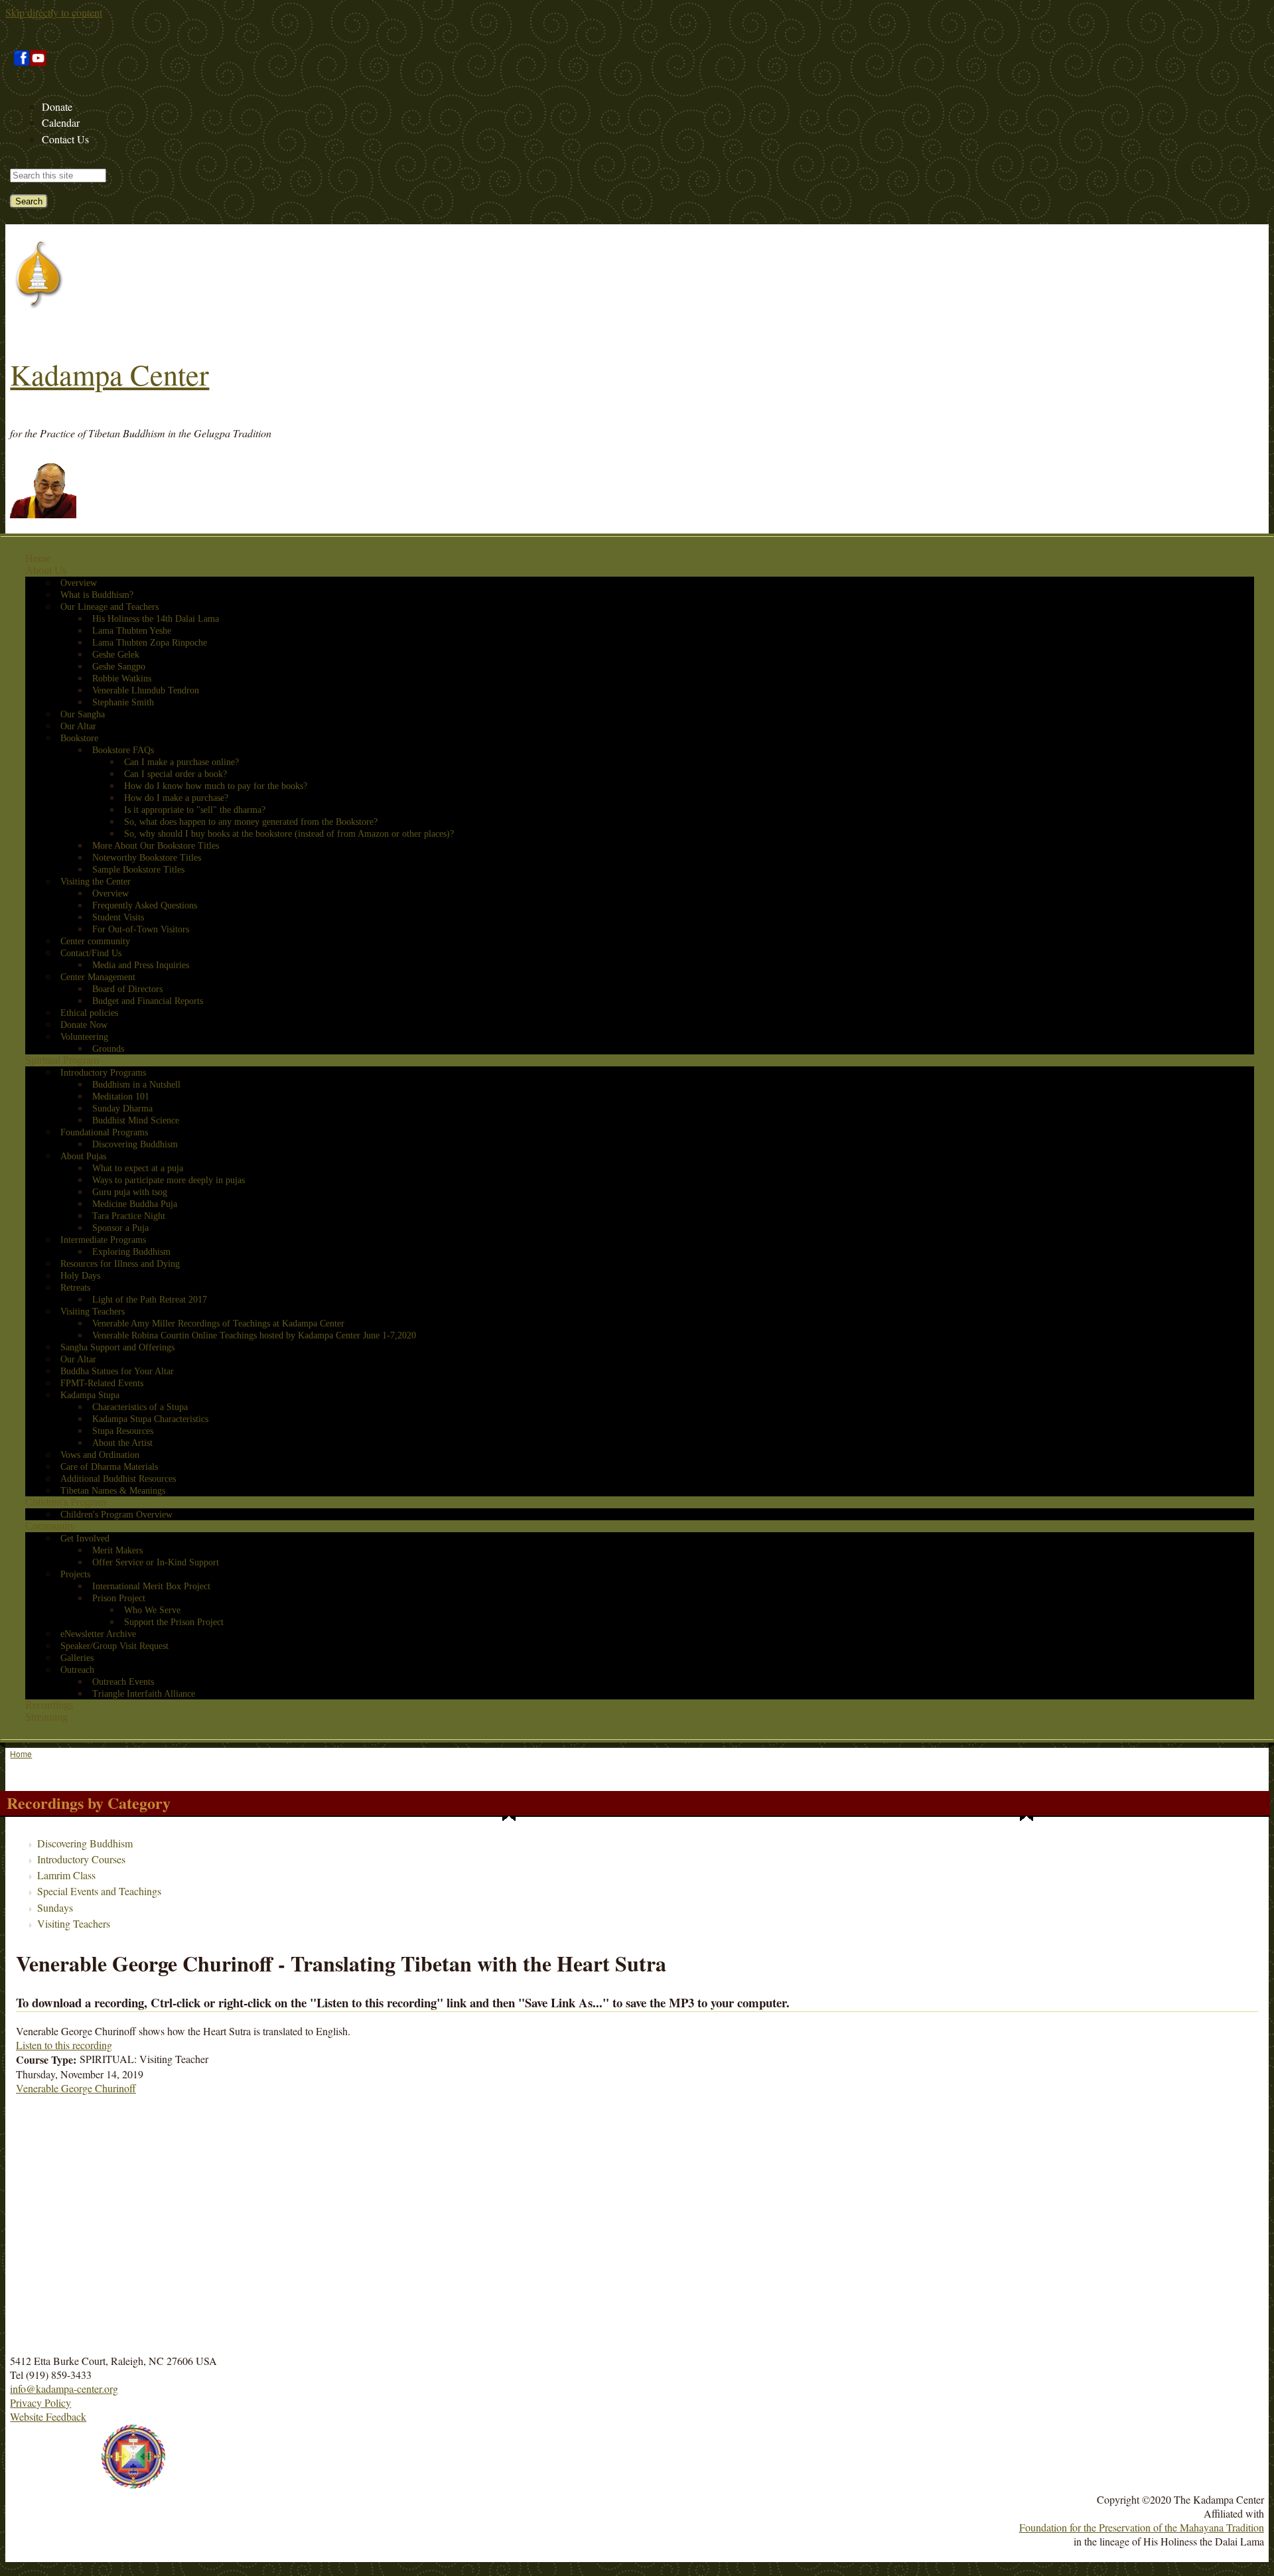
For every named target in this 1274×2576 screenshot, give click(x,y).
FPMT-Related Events (102, 1383)
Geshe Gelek (116, 655)
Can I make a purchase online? (181, 762)
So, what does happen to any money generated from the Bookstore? (251, 822)
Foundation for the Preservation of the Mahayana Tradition (1142, 2527)
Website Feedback (48, 2416)
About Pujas (83, 1156)
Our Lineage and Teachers (109, 607)
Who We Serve (152, 1610)
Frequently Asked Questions (145, 905)
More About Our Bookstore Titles (156, 846)
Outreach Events (123, 1682)
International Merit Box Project (151, 1586)
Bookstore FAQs (123, 750)
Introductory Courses (81, 1859)
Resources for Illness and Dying (120, 1264)
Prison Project (119, 1598)
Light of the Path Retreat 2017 (150, 1300)
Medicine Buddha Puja (135, 1204)
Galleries (77, 1658)
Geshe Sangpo (119, 667)
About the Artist (122, 1443)
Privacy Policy (40, 2402)
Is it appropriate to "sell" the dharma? (195, 810)
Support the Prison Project (174, 1622)
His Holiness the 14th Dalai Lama (156, 619)
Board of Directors (127, 989)
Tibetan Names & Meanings (113, 1491)
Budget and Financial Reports (148, 1001)
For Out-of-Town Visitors (141, 929)
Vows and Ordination (100, 1455)
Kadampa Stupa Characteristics (150, 1419)
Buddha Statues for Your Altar (117, 1371)
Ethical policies (89, 1013)
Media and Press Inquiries (141, 965)
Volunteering (84, 1037)
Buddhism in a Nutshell (136, 1085)
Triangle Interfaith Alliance (144, 1694)
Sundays (55, 1907)
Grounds (108, 1049)
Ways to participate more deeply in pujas (169, 1180)
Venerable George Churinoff (76, 2088)
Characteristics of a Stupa (140, 1407)
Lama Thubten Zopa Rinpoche (150, 643)
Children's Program (66, 1502)
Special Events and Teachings (99, 1891)
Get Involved (85, 1538)
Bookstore (79, 738)
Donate (57, 107)
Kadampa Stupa (90, 1395)
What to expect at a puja (138, 1168)
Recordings (49, 1705)
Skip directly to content (54, 12)
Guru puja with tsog (130, 1192)
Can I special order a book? (176, 774)
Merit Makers (117, 1550)
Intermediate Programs (103, 1240)
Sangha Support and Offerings (117, 1347)
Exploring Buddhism (131, 1252)
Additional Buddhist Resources (118, 1479)
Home (38, 558)
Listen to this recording (64, 2045)
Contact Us (65, 139)
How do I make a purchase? (176, 798)
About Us (46, 570)
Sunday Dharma (122, 1109)
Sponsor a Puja (120, 1228)
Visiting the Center (96, 882)
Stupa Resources (123, 1431)
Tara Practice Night (129, 1216)
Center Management (98, 977)
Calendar (61, 122)
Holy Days (80, 1276)
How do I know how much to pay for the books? (216, 786)
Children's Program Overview (116, 1515)
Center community (95, 941)
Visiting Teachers (93, 1312)
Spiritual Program (62, 1060)
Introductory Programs (103, 1073)
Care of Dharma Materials (109, 1467)
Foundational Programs (104, 1132)
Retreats (75, 1288)
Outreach (77, 1670)
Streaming (46, 1717)
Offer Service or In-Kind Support (156, 1562)
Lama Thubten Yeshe (132, 631)
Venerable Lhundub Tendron (146, 690)
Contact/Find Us (91, 953)
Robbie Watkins (122, 679)
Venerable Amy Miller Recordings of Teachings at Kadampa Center (218, 1324)
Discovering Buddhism (135, 1144)
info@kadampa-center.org (64, 2389)
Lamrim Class (66, 1875)
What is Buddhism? (97, 595)
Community (50, 1526)
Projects (75, 1574)
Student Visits (118, 917)
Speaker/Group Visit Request (114, 1646)
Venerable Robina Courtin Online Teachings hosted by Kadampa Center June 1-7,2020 (254, 1335)
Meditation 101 (121, 1097)
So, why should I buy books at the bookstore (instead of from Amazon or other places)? (289, 834)
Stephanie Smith (123, 702)
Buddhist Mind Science (136, 1120)
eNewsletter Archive (98, 1634)
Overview (79, 583)
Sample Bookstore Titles (138, 870)
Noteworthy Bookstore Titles (147, 858)
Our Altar (78, 726)
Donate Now (84, 1025)
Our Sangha (83, 714)
